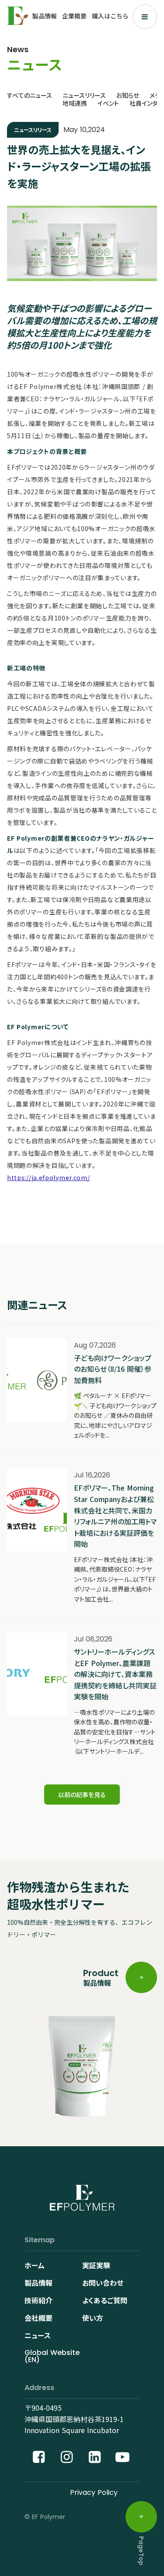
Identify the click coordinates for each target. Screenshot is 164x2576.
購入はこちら (110, 16)
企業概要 (74, 16)
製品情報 (45, 16)
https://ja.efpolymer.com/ (49, 1177)
